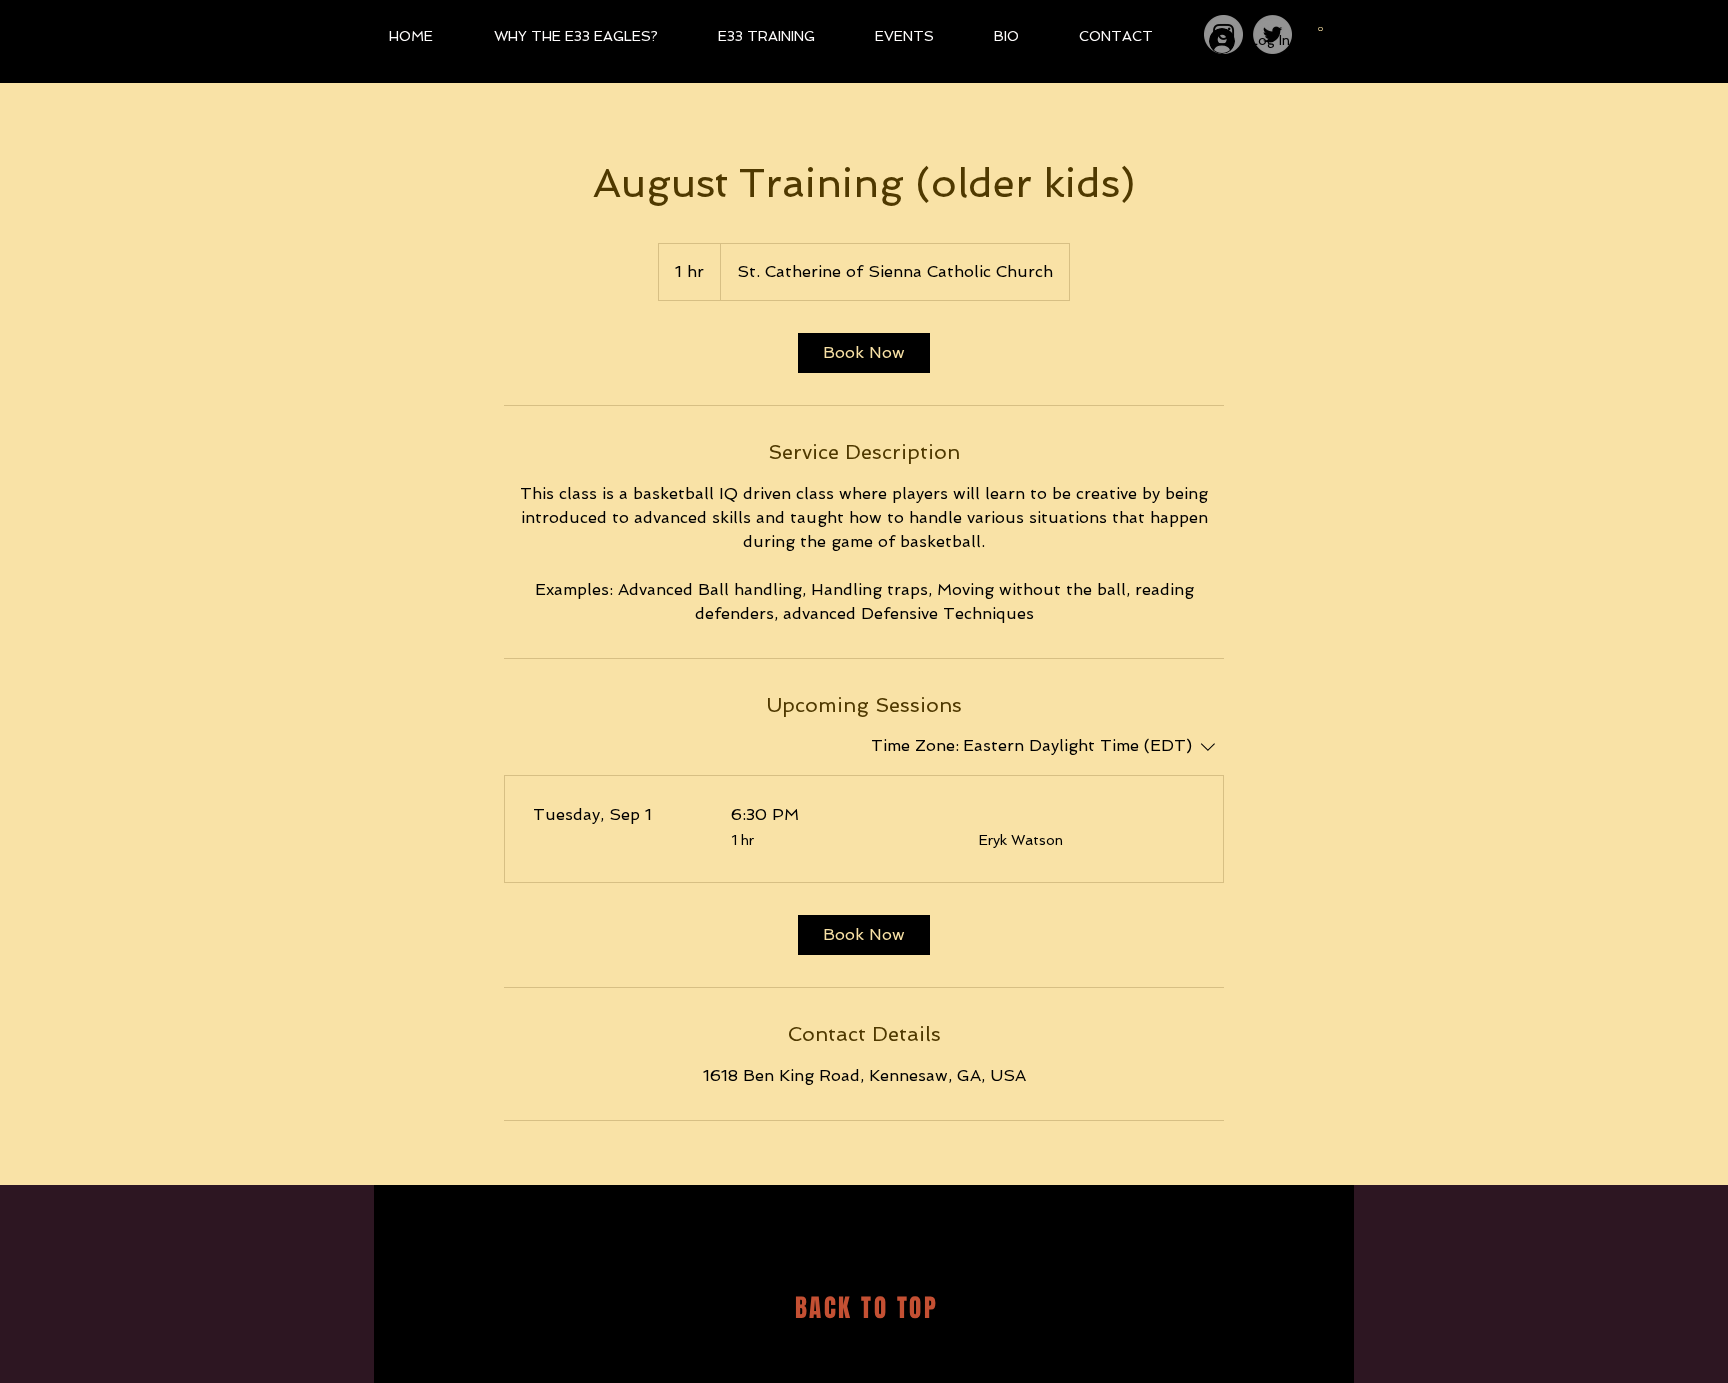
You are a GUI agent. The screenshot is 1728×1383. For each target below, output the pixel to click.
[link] (864, 353)
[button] (1320, 26)
